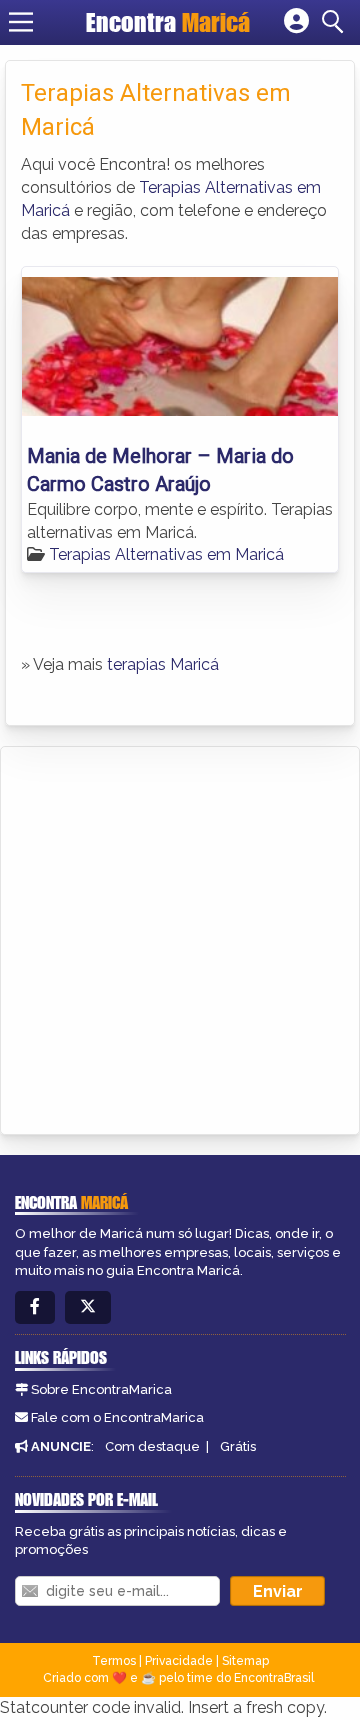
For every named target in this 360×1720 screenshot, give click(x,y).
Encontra (168, 22)
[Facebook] (35, 1307)
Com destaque (152, 1446)
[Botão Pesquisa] (336, 22)
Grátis (238, 1446)
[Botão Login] (296, 22)
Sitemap (245, 1661)
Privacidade (179, 1661)
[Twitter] (88, 1307)
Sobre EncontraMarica (101, 1389)
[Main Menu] (21, 22)
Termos (114, 1661)
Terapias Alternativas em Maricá (166, 554)
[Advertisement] (180, 937)
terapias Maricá (163, 664)
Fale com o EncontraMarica (117, 1417)
